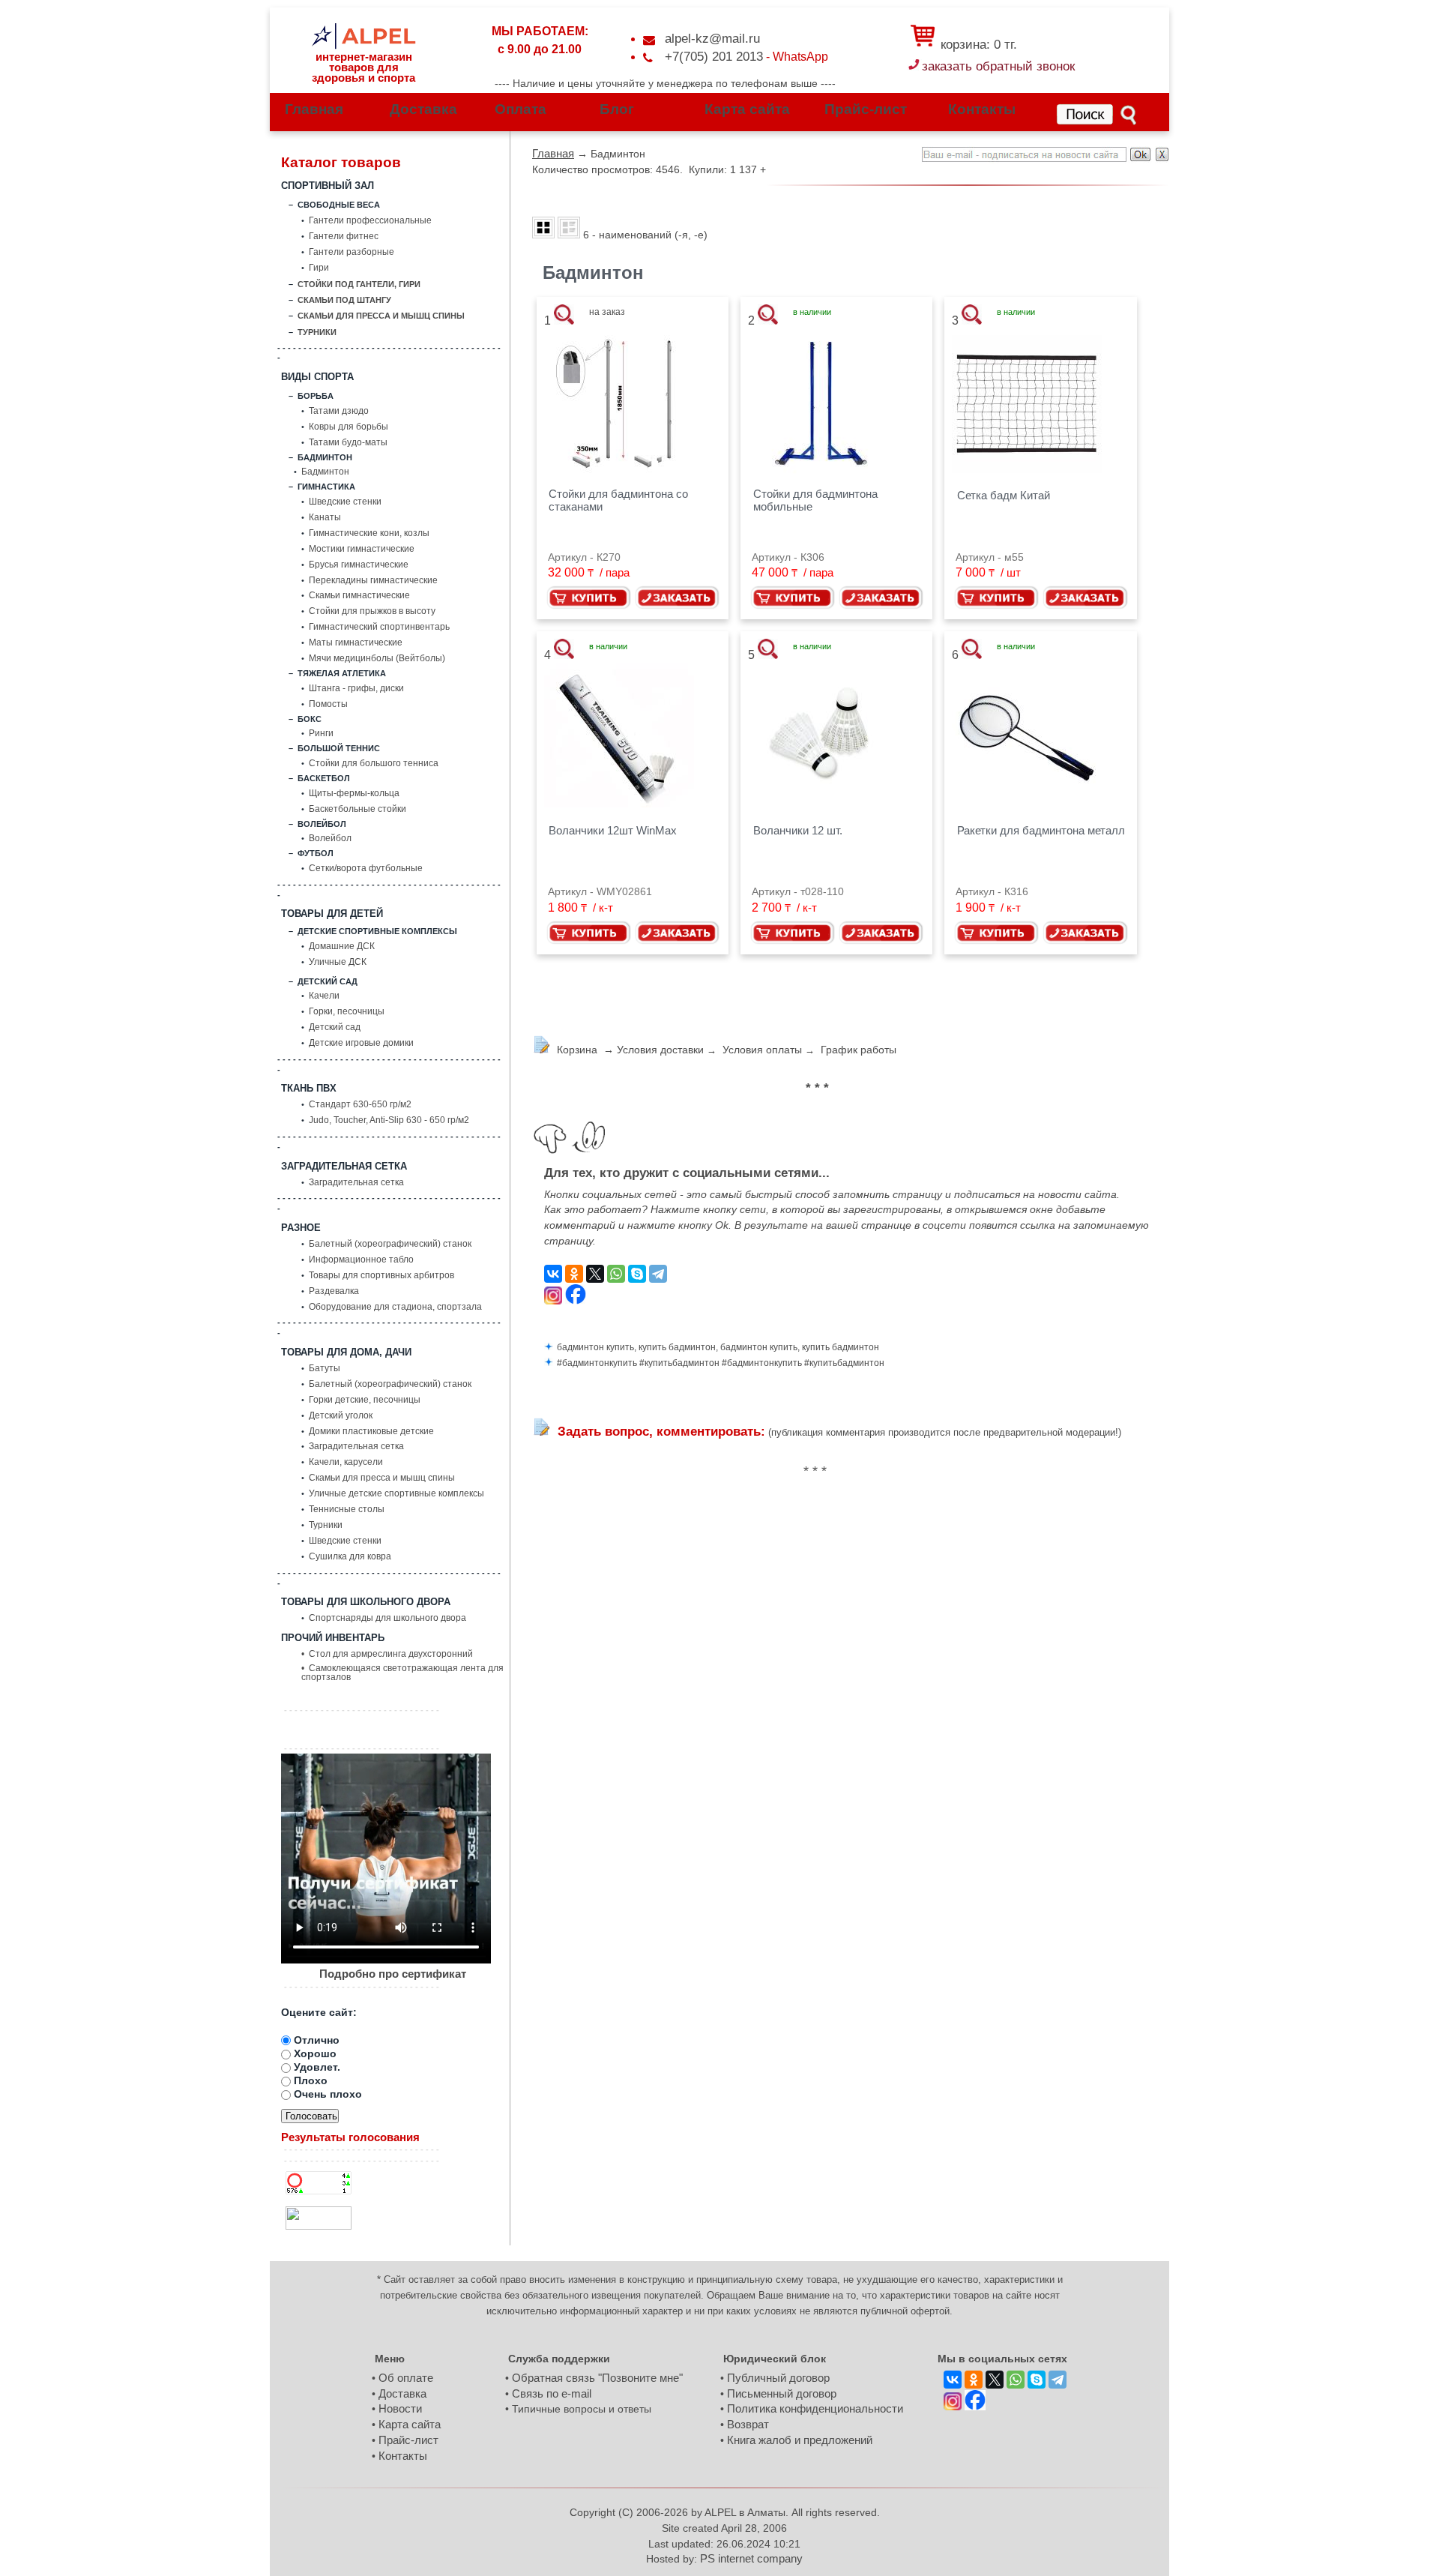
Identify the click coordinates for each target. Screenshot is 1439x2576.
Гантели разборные (352, 253)
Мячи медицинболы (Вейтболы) (377, 659)
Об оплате (406, 2378)
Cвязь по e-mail (552, 2394)
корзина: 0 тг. (977, 45)
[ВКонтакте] (553, 1275)
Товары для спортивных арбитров (381, 1276)
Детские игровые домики (361, 1044)
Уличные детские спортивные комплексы (396, 1494)
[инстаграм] (553, 1297)
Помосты (328, 705)
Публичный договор (778, 2378)
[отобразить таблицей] (569, 230)
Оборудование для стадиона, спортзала (395, 1307)
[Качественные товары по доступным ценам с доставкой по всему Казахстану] (363, 31)
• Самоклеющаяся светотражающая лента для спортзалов (402, 1673)
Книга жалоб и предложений (800, 2440)
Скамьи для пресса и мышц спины (382, 1478)
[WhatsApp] (616, 1275)
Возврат (748, 2425)
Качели (324, 996)
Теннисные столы (347, 1510)
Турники (326, 1526)
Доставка (423, 110)
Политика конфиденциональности (815, 2409)
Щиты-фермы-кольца (354, 794)
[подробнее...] (619, 406)
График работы (859, 1050)
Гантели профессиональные (370, 221)
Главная (314, 110)
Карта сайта (747, 110)
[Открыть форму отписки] (1162, 157)
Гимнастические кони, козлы (369, 534)
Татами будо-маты (348, 443)
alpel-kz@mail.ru (712, 39)
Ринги (321, 734)
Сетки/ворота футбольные (366, 869)
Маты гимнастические (356, 643)
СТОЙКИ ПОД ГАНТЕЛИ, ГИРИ (359, 285)
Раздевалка (334, 1292)
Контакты (982, 110)
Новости (400, 2409)
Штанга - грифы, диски (356, 689)
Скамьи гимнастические (359, 596)
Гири (319, 268)
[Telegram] (658, 1275)
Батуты (325, 1369)
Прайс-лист (866, 110)
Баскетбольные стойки (358, 810)
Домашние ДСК (342, 947)
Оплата (521, 110)
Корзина (577, 1050)
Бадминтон (325, 472)
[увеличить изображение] (564, 317)
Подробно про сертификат (393, 1974)
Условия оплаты (762, 1050)
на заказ (607, 313)
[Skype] (637, 1275)
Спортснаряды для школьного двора (387, 1619)
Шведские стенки (345, 502)
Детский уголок (341, 1416)
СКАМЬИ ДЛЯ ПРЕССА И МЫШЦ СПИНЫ (381, 316)
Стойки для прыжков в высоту (372, 612)
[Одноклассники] (574, 1275)
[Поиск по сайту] (1098, 115)
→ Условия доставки (652, 1050)
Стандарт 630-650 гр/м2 (360, 1105)
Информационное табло (361, 1260)
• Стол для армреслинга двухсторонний (387, 1655)
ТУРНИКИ (317, 332)
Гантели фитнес (344, 237)
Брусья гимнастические (359, 565)
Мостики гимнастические (362, 550)
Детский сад (335, 1028)
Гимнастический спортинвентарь (379, 628)
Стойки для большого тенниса (374, 764)
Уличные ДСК (338, 963)
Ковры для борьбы (349, 427)
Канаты (325, 518)
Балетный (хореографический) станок (390, 1245)
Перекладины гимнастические (373, 581)
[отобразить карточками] (543, 230)
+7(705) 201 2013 (714, 57)
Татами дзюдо (339, 412)
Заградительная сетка (356, 1183)
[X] (595, 1275)
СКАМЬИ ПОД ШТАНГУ (344, 300)
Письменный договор (782, 2394)
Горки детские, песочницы (365, 1400)
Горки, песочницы (347, 1012)
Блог (617, 110)
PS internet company (751, 2559)
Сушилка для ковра (350, 1557)
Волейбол (330, 839)
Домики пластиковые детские (371, 1432)
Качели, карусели (346, 1463)
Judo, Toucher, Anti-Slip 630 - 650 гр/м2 (389, 1121)
